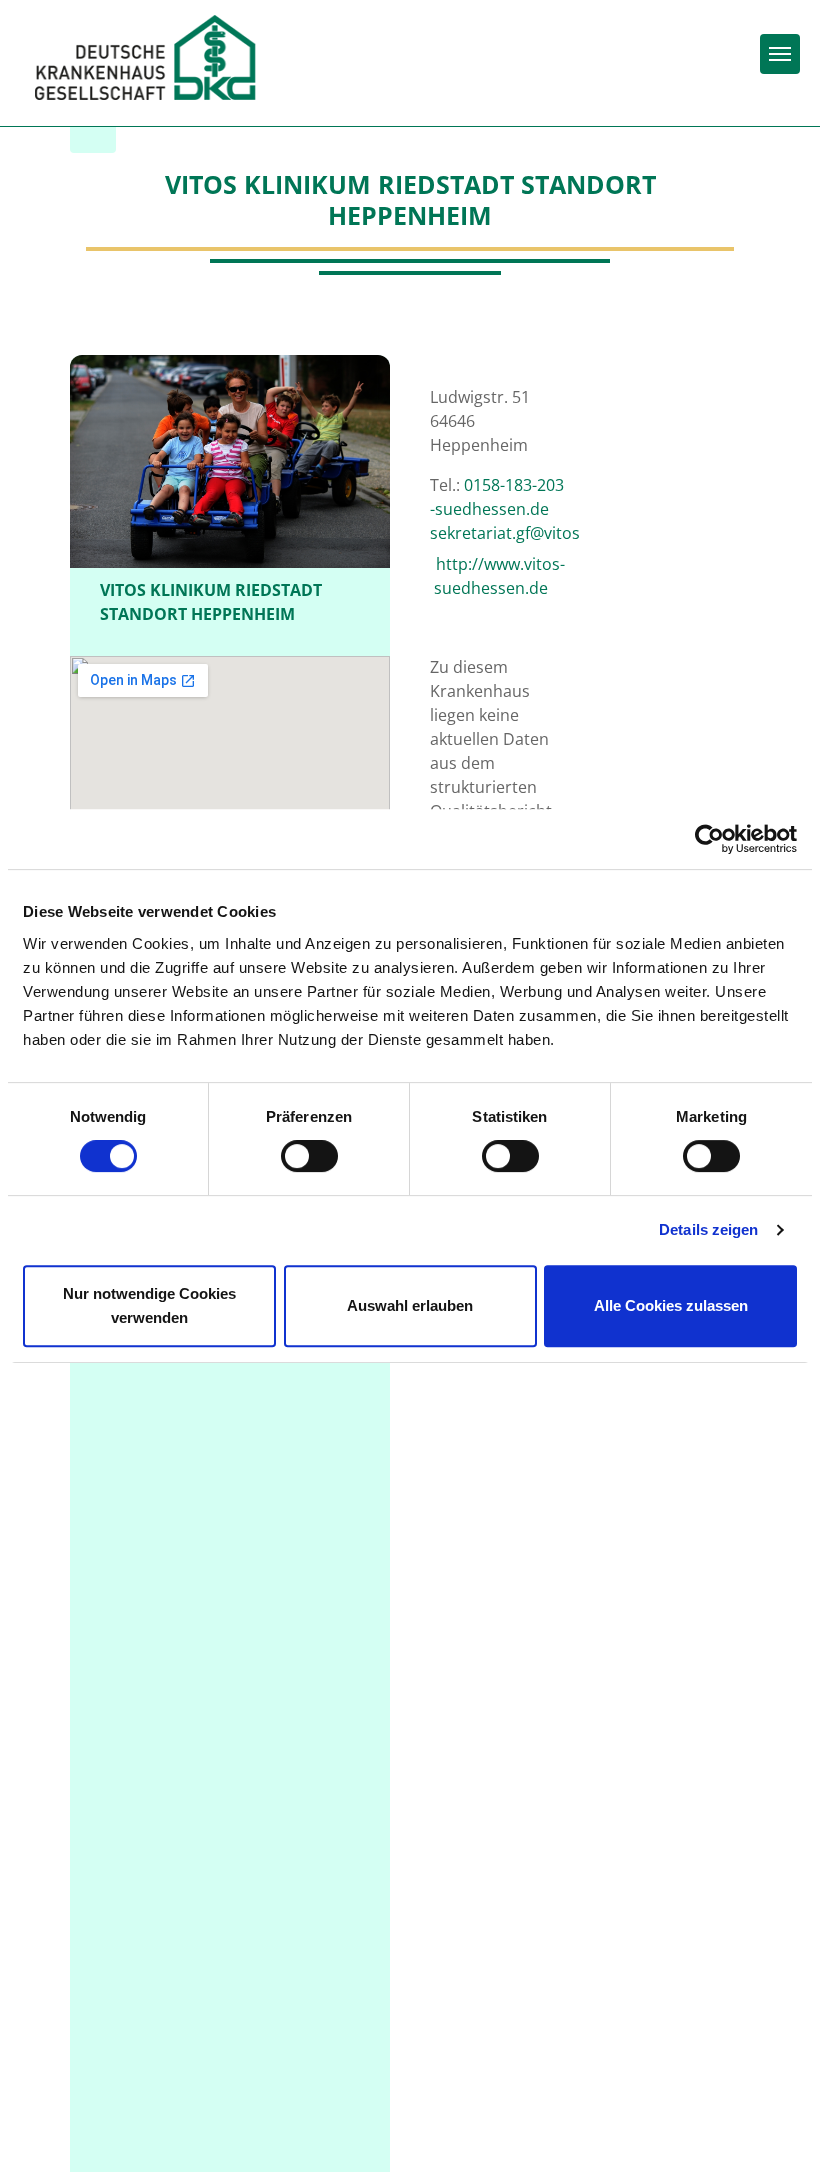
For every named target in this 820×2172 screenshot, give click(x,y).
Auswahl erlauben (410, 1305)
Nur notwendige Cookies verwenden (149, 1305)
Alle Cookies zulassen (671, 1305)
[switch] (309, 1156)
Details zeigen (708, 1229)
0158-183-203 (514, 485)
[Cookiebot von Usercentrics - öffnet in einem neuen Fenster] (709, 839)
